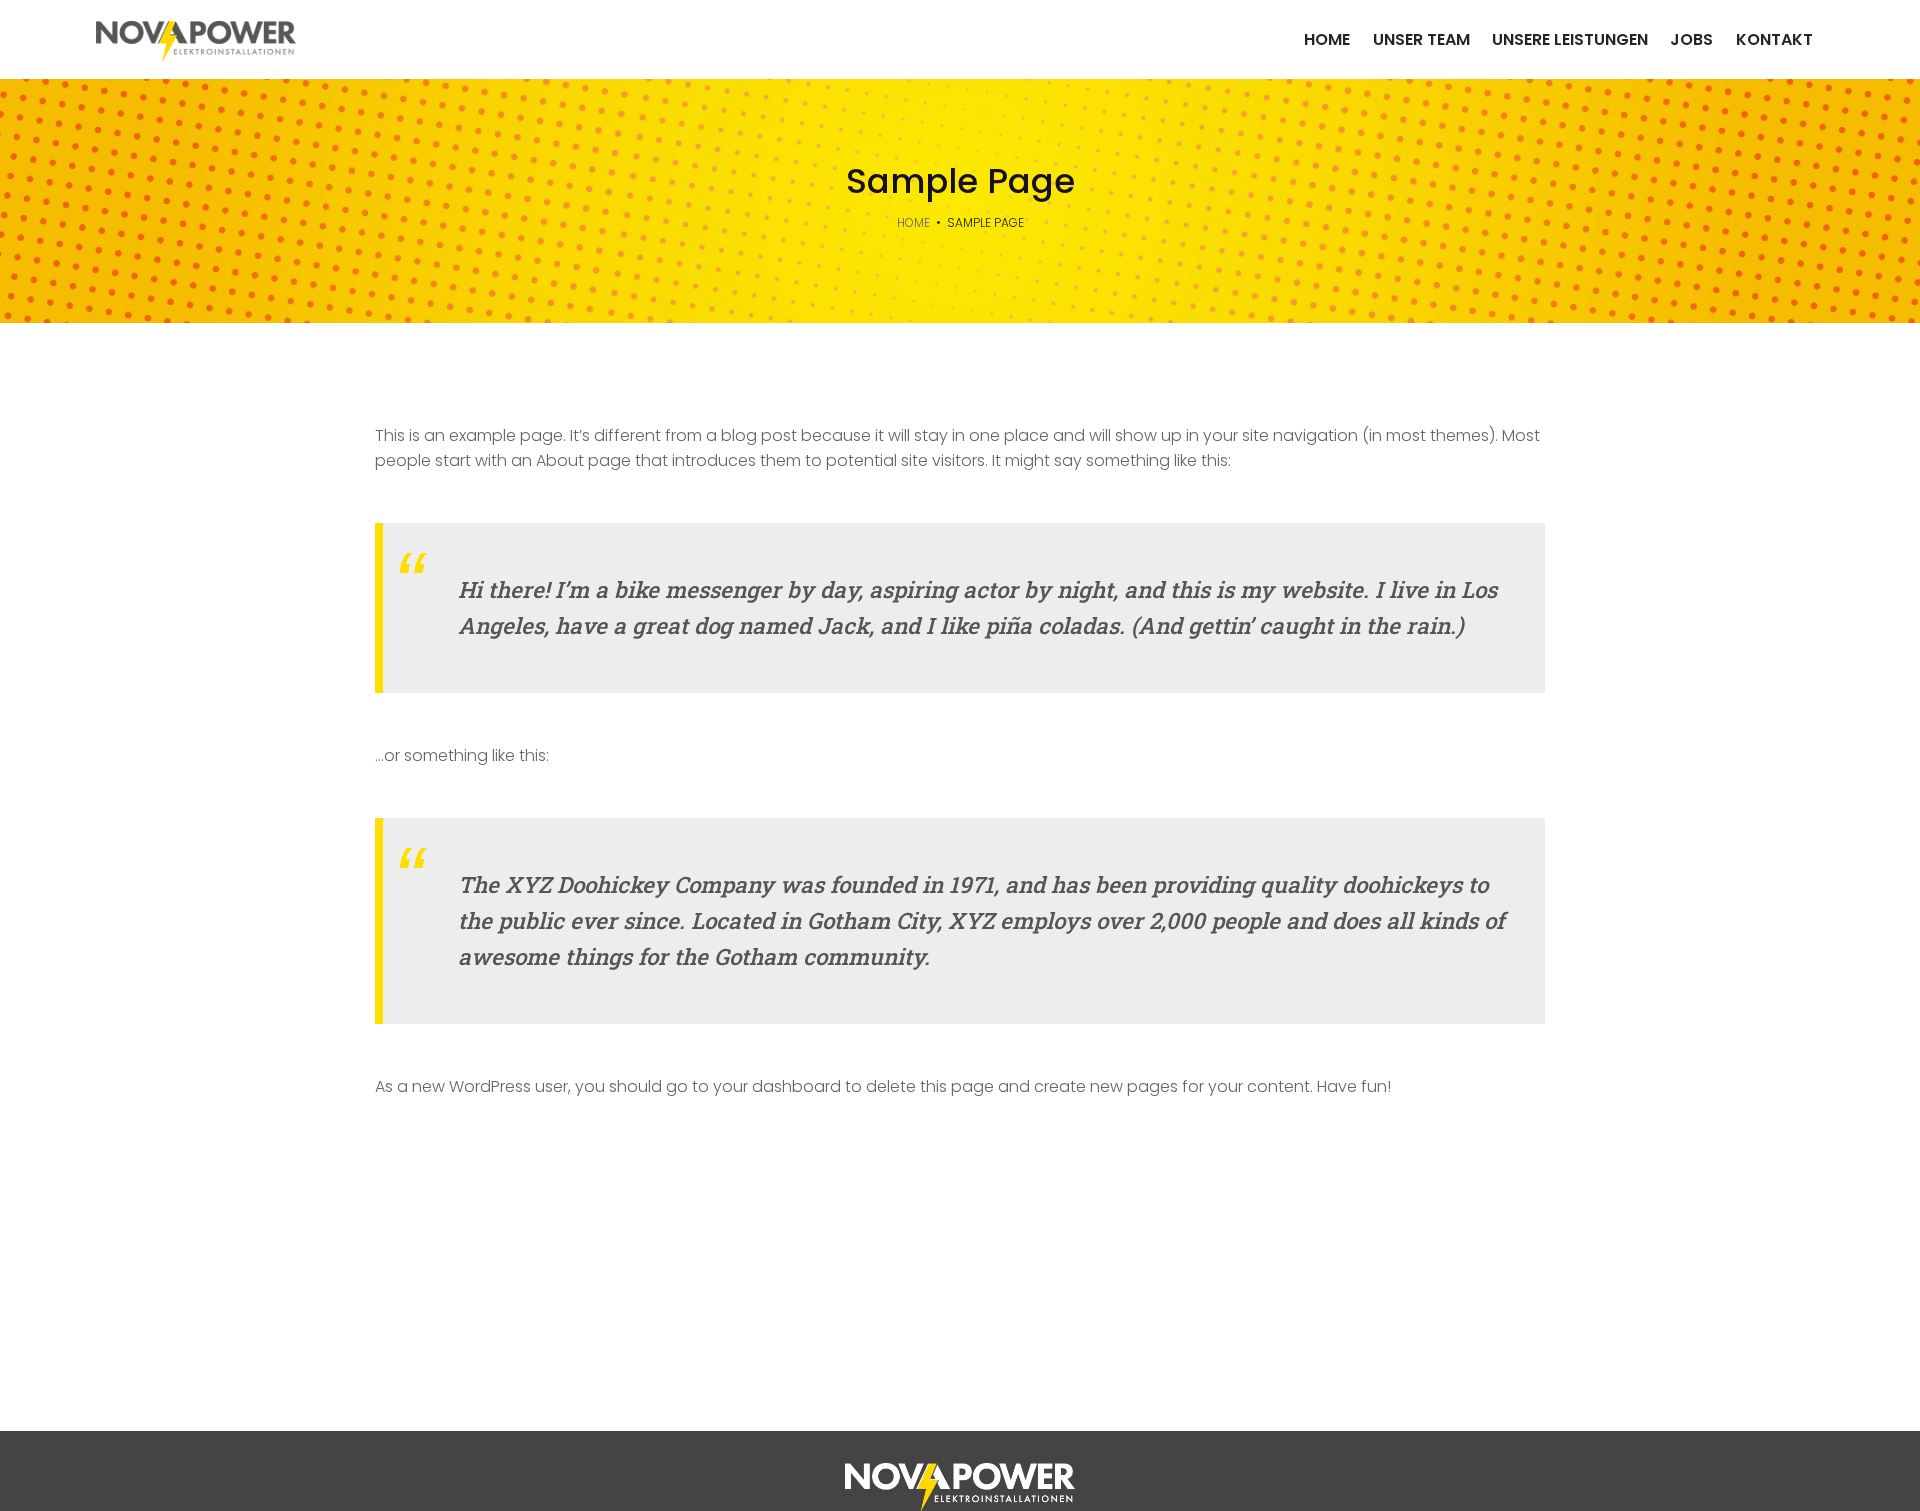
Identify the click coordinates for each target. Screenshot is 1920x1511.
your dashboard (777, 1086)
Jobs (1691, 39)
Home (1327, 39)
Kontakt (1774, 39)
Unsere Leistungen (1570, 39)
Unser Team (1421, 39)
